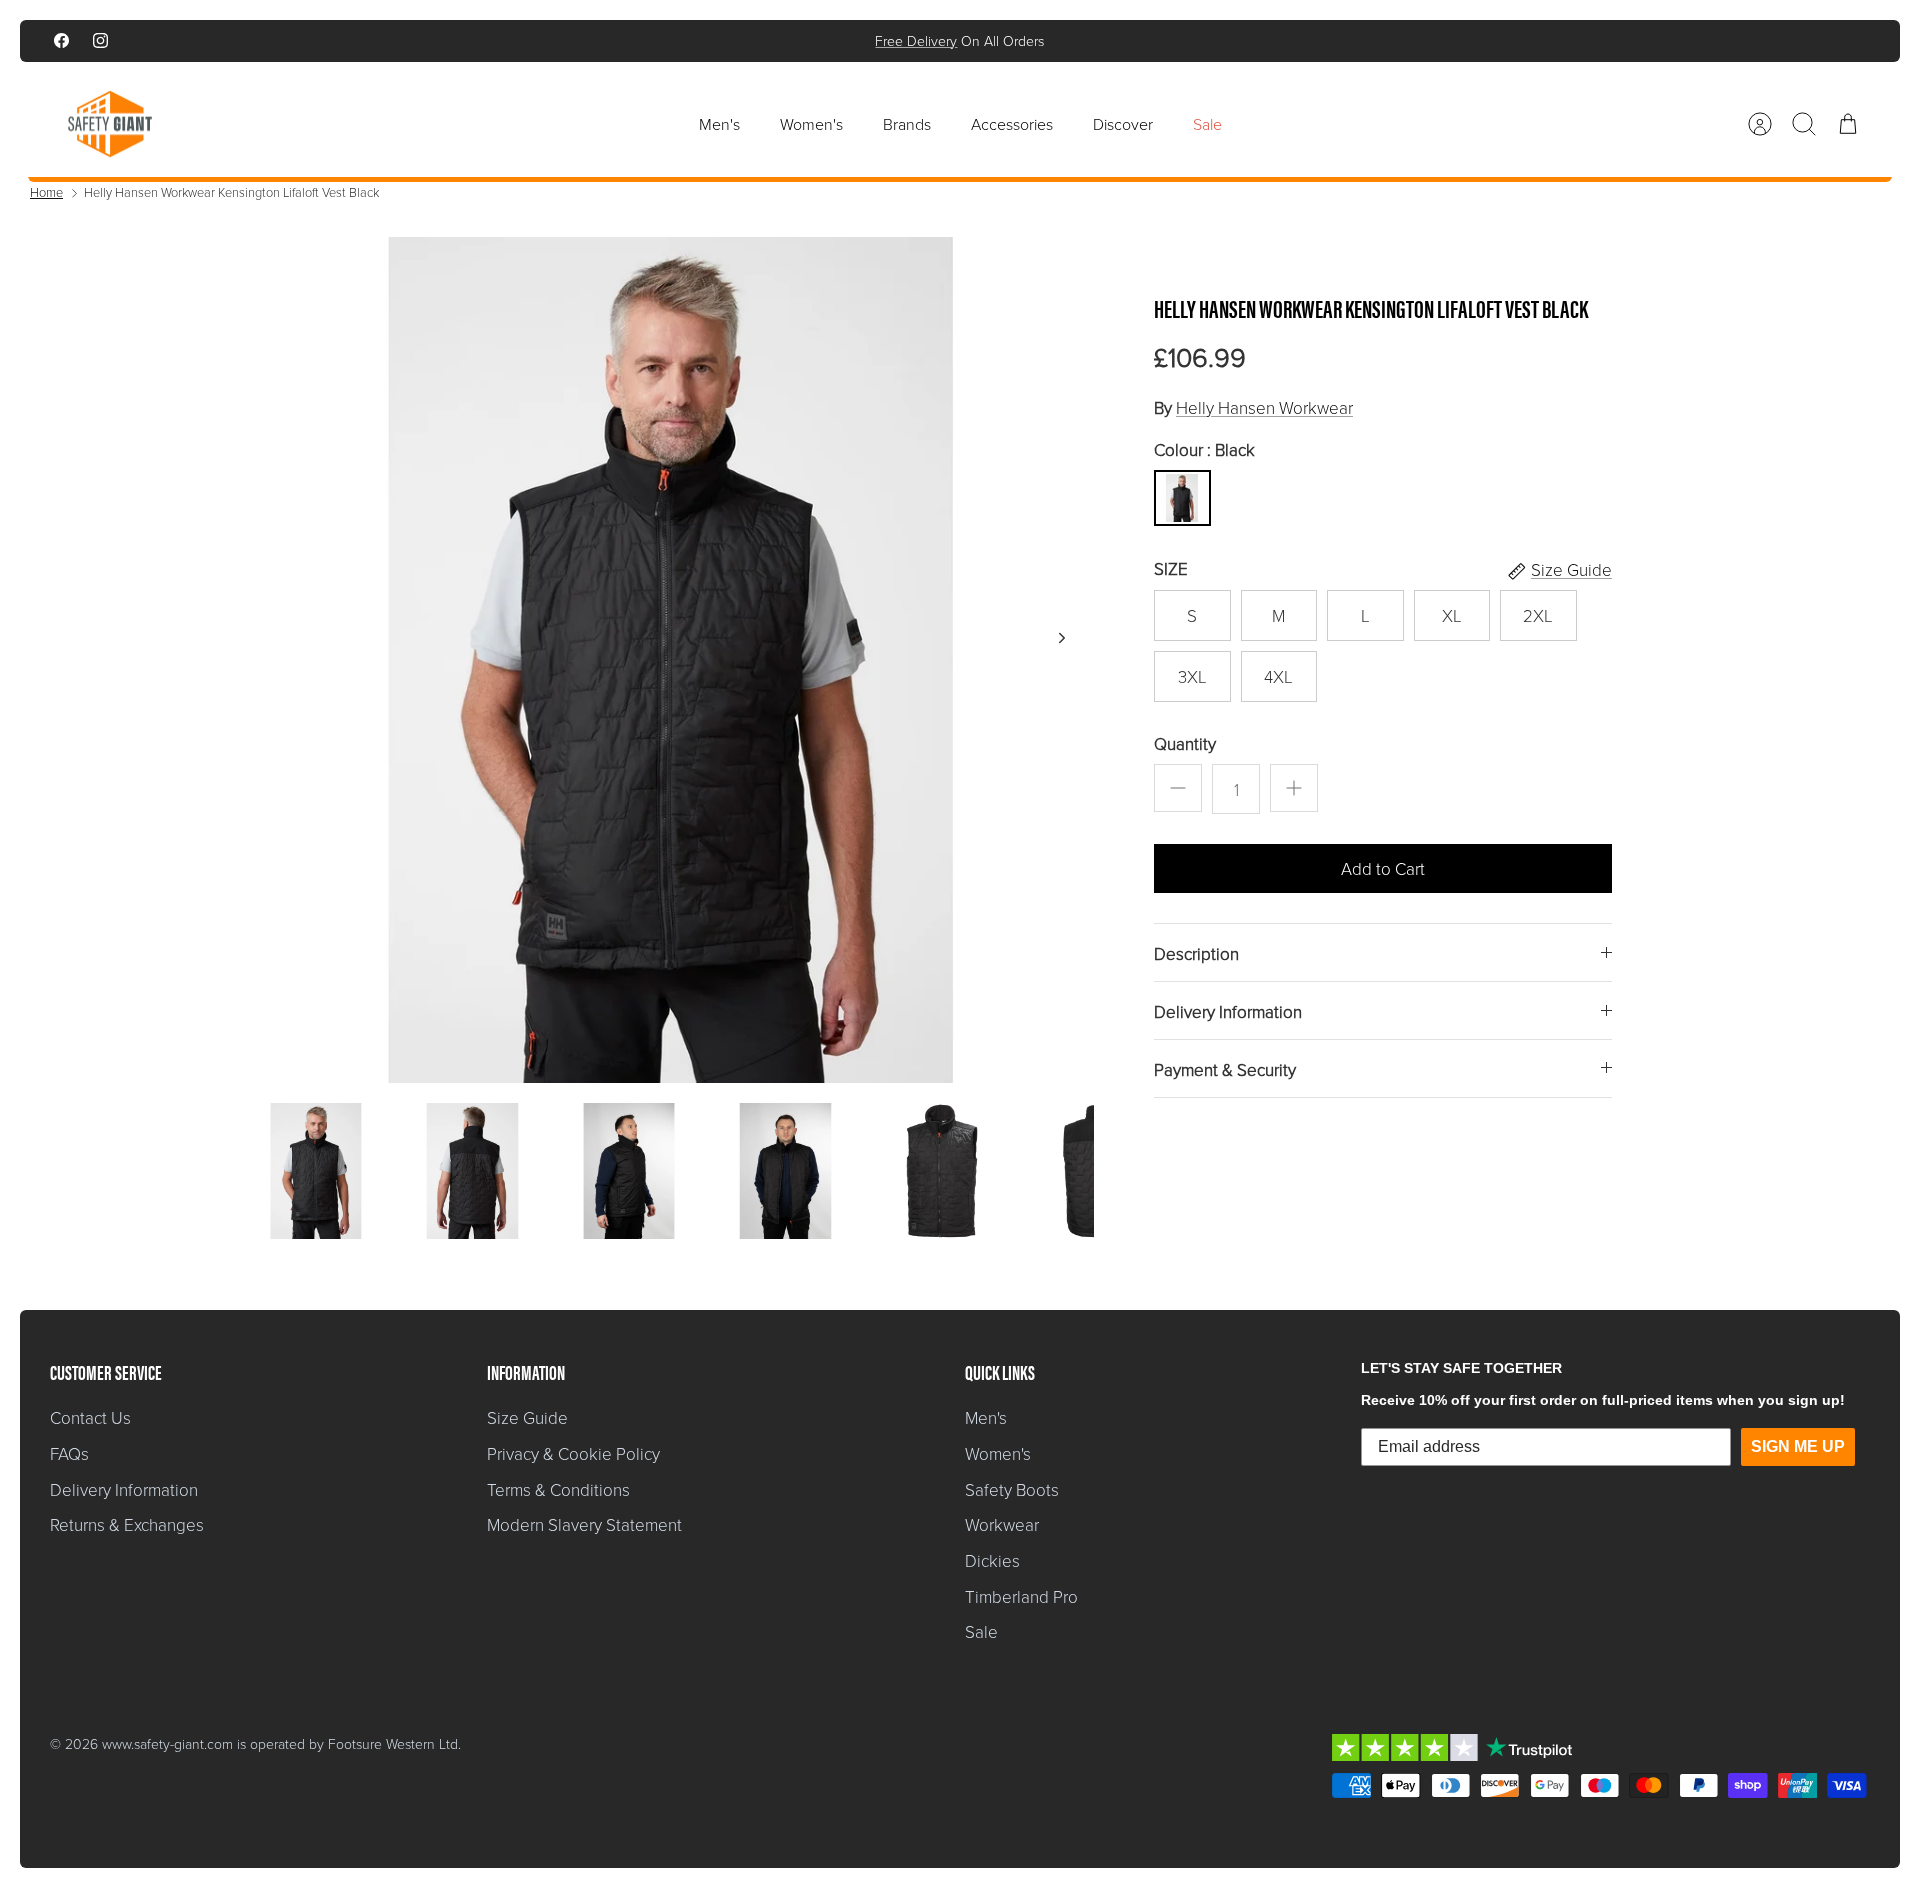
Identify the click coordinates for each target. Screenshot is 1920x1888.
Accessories (1012, 124)
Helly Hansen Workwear (1264, 407)
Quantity (1185, 743)
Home (46, 192)
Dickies (992, 1560)
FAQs (69, 1453)
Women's (811, 124)
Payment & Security (1225, 1069)
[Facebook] (61, 40)
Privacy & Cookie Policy (573, 1453)
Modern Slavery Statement (584, 1524)
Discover (1123, 124)
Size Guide (527, 1417)
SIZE (1171, 568)
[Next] (1237, 41)
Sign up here (1027, 44)
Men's (719, 124)
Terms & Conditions (558, 1489)
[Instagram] (100, 40)
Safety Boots (1012, 1489)
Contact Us (90, 1417)
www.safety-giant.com (167, 1743)
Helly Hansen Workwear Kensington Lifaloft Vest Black (231, 192)
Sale (1207, 124)
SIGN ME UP (1798, 1446)
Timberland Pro (1021, 1596)
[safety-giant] (110, 124)
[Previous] (683, 41)
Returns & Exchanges (127, 1524)
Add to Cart (1383, 868)
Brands (907, 124)
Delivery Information (1228, 1011)
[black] (1182, 498)
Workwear (1002, 1524)
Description (1196, 953)
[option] (671, 660)
